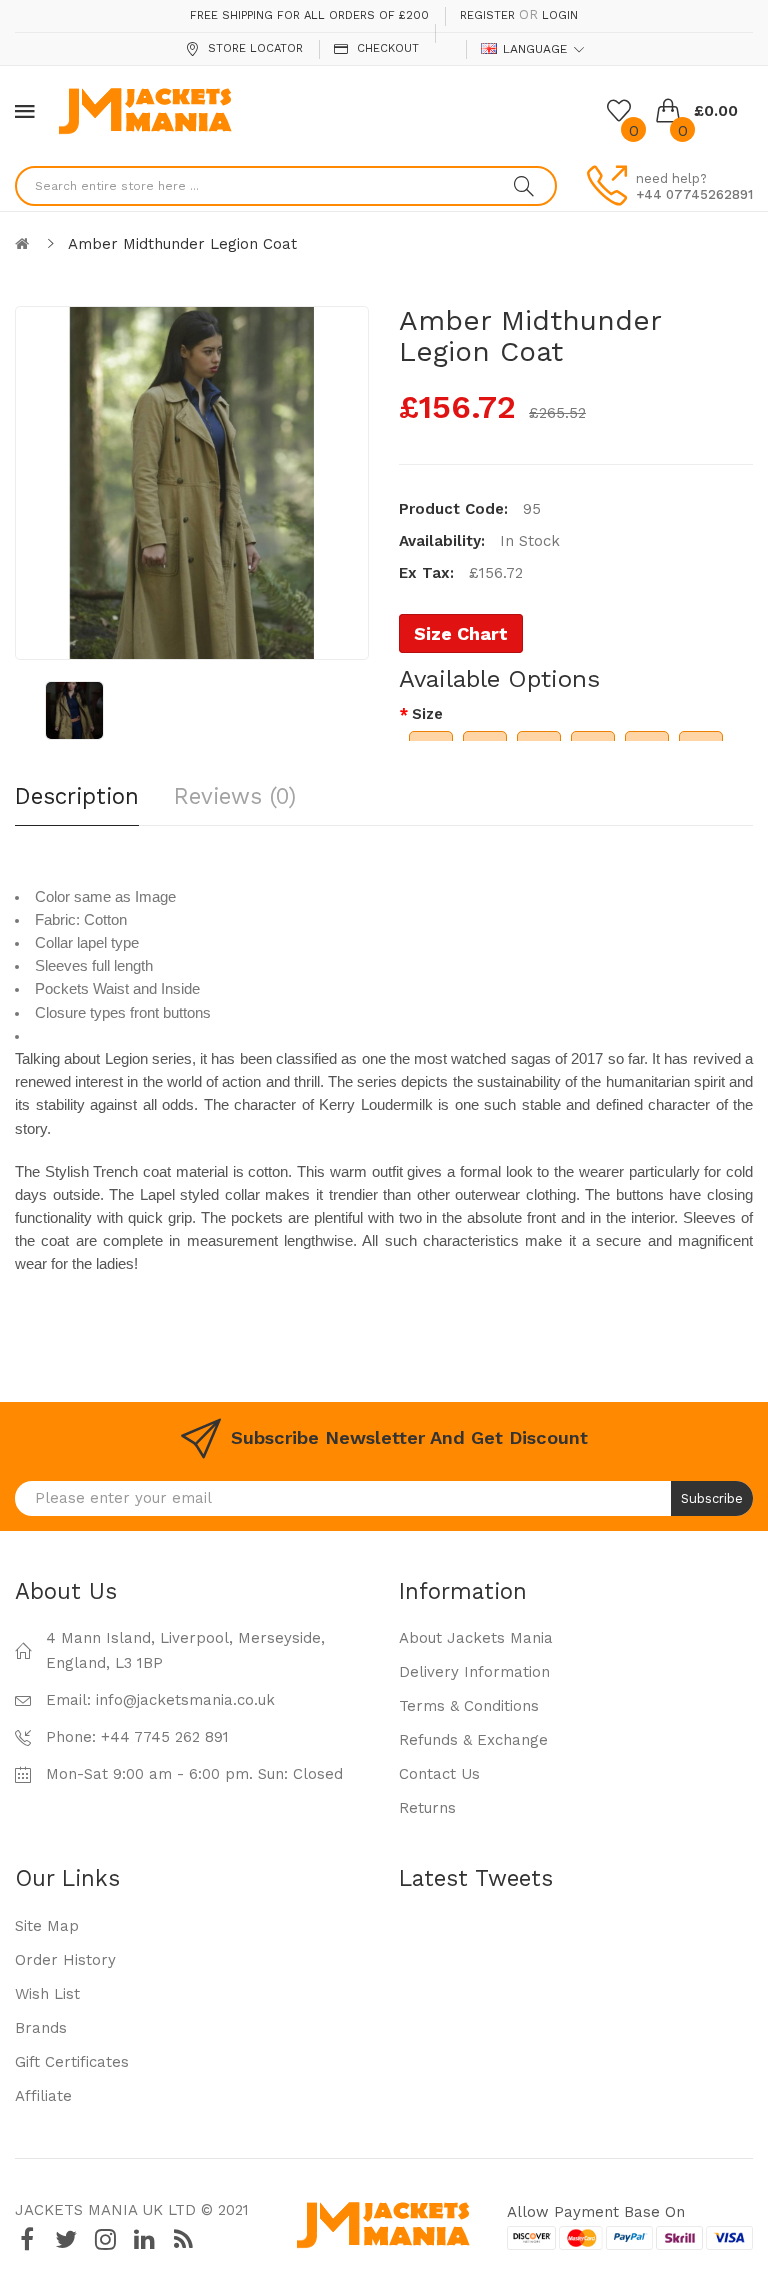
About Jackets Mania (476, 1638)
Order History (65, 1960)
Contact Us (439, 1774)
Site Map (47, 1926)
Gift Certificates (72, 2062)
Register (487, 15)
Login (560, 15)
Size (427, 714)
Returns (427, 1808)
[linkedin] (144, 2239)
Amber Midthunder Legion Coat (182, 244)
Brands (41, 2028)
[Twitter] (66, 2239)
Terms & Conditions (469, 1706)
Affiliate (43, 2096)
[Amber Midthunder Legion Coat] (74, 710)
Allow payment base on (596, 2212)
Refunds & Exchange (473, 1740)
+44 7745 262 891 (165, 1737)
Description (77, 796)
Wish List (47, 1994)
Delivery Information (474, 1672)
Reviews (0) (235, 796)
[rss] (183, 2239)
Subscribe (712, 1498)
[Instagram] (105, 2239)
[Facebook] (27, 2239)
